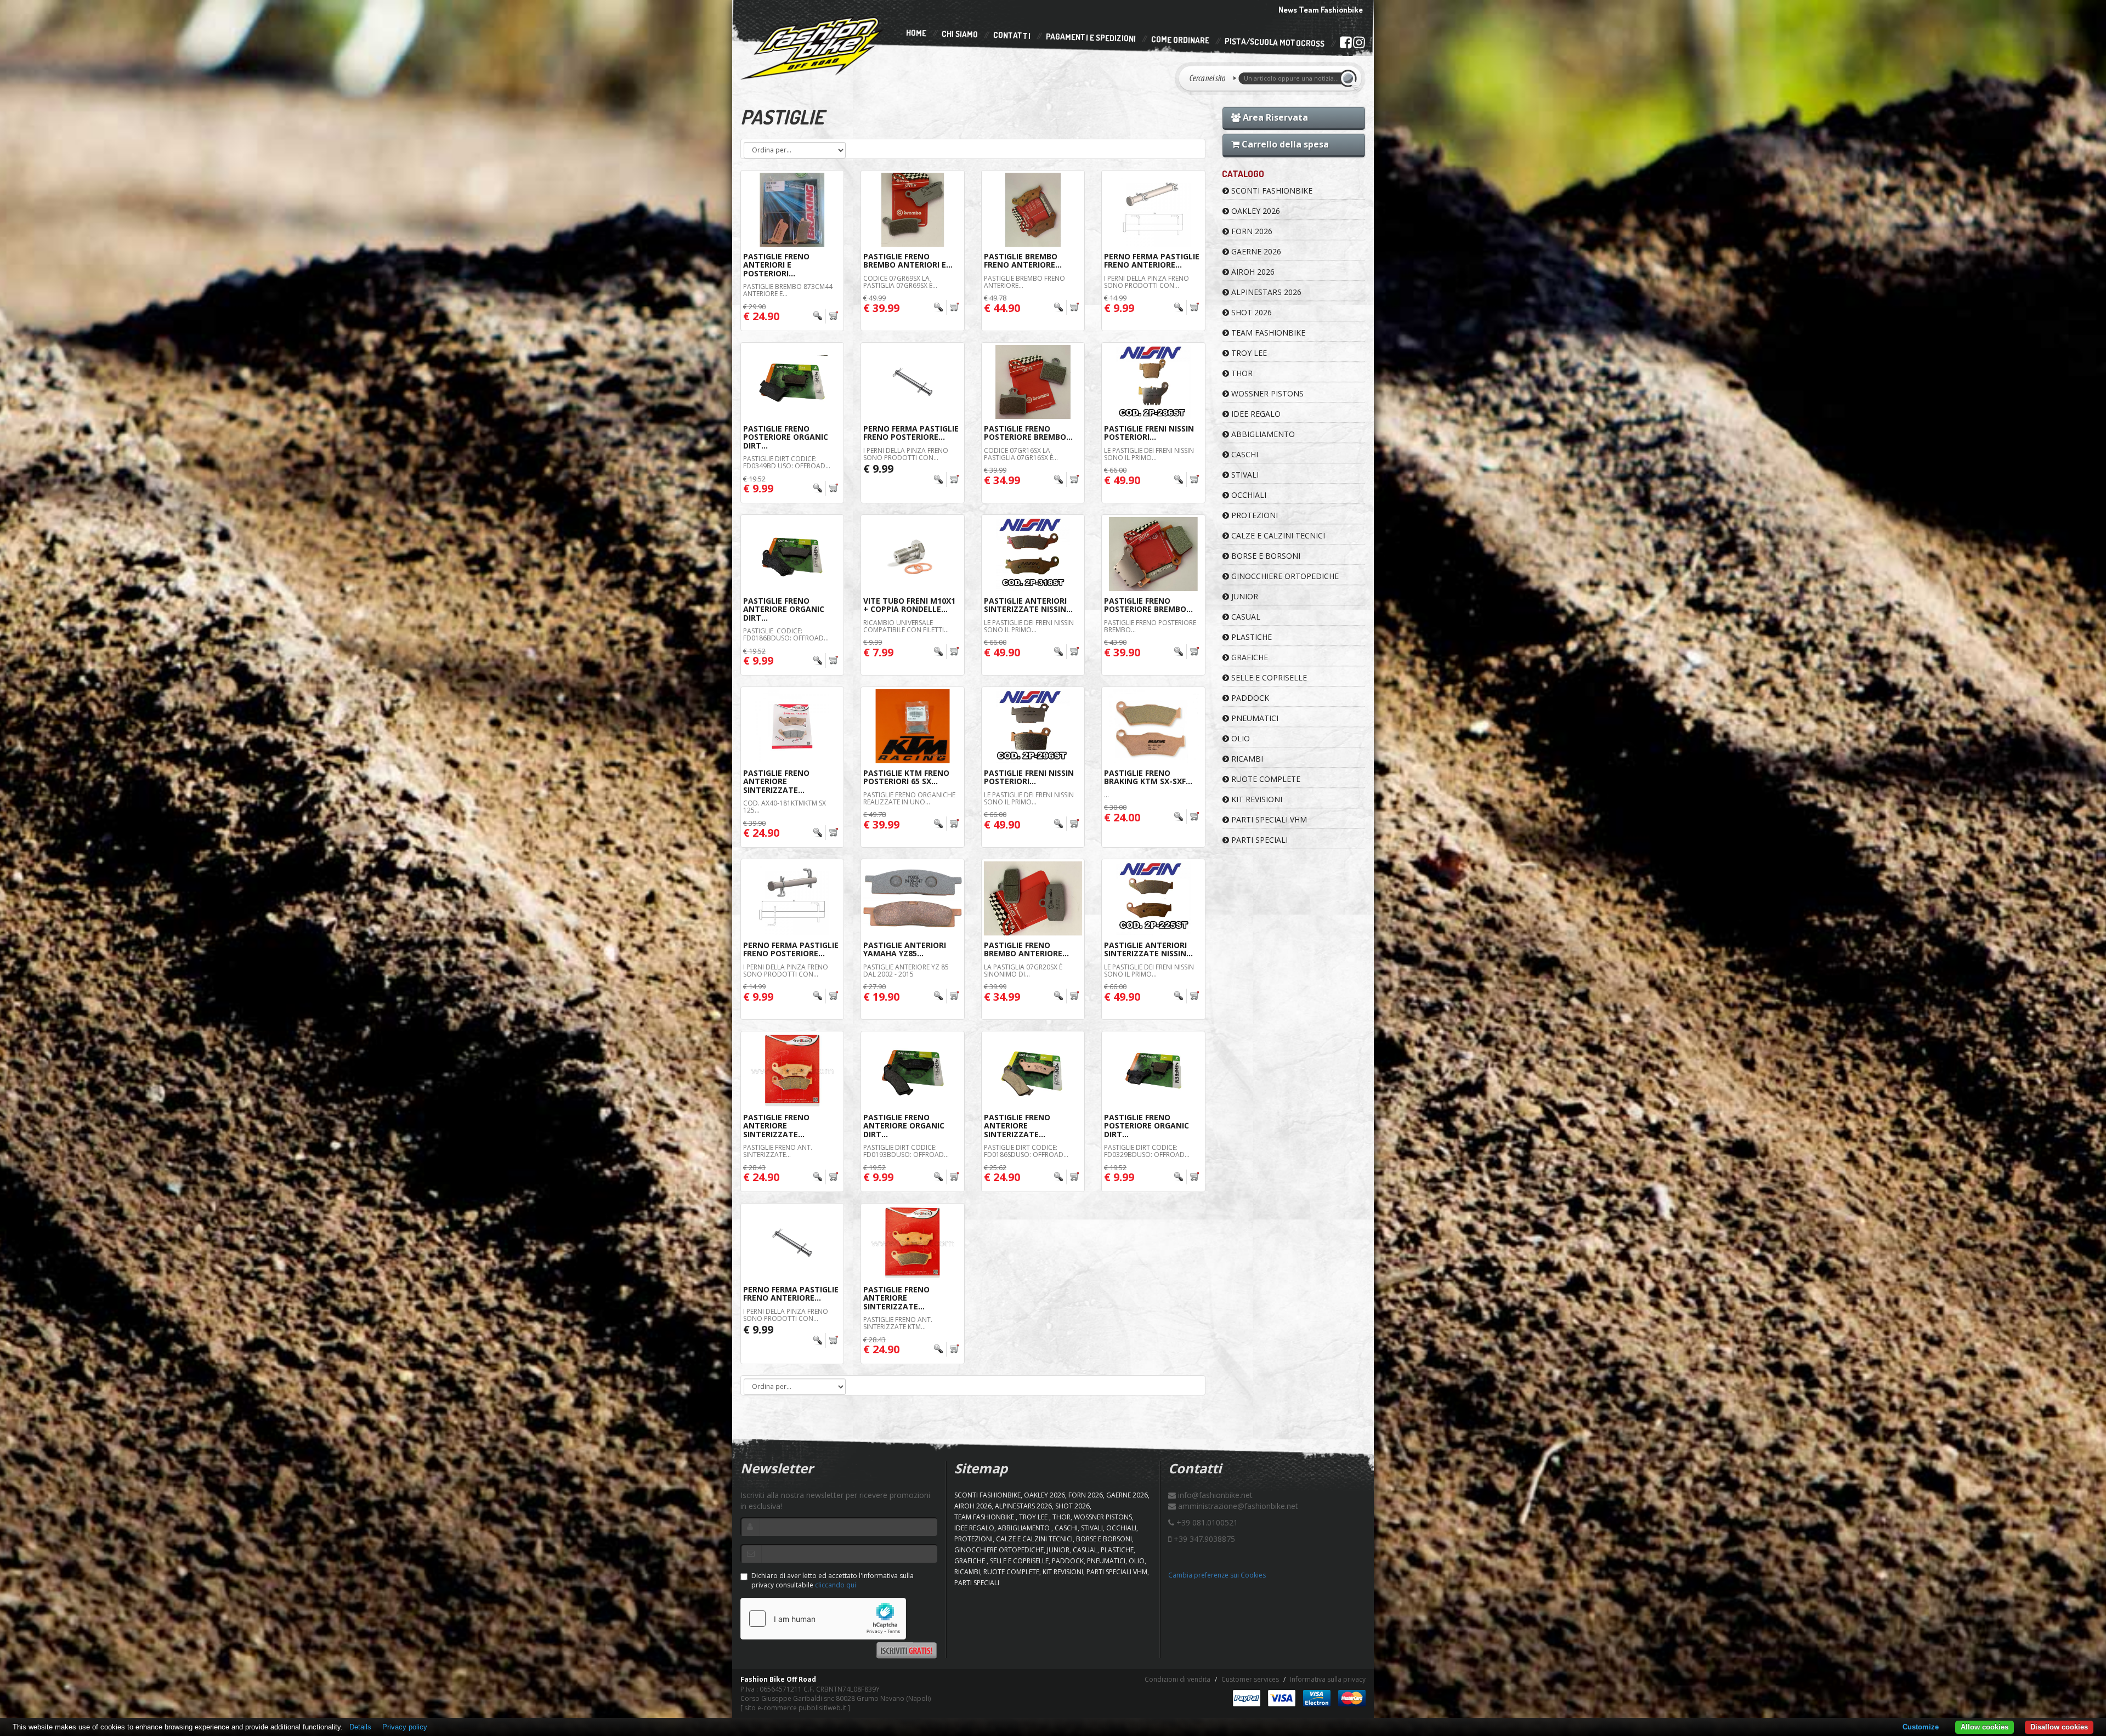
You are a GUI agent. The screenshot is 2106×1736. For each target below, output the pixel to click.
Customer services (1250, 1679)
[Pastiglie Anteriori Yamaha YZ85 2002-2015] (912, 898)
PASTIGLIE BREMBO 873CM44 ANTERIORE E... (788, 290)
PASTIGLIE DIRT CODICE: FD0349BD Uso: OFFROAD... (787, 462)
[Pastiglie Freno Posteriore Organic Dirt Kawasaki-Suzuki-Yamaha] (792, 382)
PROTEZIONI (1253, 515)
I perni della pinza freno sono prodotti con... (1147, 282)
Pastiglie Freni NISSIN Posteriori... (1149, 433)
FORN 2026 (1251, 231)
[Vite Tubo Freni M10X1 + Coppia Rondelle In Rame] (912, 554)
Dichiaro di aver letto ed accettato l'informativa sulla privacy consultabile (833, 1580)
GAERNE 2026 (1255, 251)
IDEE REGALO (1255, 414)
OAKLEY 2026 (1255, 211)
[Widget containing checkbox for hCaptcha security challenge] (823, 1619)
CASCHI (1244, 454)
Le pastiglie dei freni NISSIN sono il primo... (1149, 454)
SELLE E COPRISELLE (1268, 677)
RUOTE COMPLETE (1265, 779)
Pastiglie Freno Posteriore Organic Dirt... (786, 437)
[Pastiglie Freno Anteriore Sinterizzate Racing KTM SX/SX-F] (792, 726)
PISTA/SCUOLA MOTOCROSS (1275, 43)
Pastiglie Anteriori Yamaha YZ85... (905, 949)
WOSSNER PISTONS (1266, 393)
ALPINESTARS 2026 (1265, 292)
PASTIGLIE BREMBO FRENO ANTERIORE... (1024, 282)
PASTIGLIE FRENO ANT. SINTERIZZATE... (778, 1151)
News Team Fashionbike (1321, 10)
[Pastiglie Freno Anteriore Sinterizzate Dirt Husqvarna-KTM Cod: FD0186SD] (1033, 1071)
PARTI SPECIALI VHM (1268, 819)
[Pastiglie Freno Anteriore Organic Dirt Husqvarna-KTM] (792, 554)
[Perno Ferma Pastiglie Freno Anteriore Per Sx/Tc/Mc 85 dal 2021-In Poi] (1153, 210)
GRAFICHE (1249, 657)
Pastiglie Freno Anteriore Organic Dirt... (784, 609)
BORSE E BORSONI (1265, 556)
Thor (1241, 373)
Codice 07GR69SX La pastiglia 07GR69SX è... (900, 282)
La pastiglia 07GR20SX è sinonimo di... (1023, 971)
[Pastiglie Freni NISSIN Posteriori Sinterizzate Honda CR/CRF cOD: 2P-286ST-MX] (1153, 382)
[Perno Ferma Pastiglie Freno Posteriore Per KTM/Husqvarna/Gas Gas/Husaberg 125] (912, 382)
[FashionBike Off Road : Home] (813, 48)
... (1106, 795)
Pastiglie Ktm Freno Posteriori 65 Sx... (906, 777)
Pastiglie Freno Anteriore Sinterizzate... (776, 781)
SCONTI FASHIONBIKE (1271, 191)
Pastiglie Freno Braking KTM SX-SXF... (1148, 777)
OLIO (1239, 738)
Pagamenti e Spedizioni (1091, 38)
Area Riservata (1274, 117)
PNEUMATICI (1254, 718)
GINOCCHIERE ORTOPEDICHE (1284, 576)
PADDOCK (1249, 698)
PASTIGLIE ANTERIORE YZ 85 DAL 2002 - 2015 (906, 971)
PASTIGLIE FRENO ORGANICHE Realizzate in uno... (909, 798)
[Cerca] (1350, 78)
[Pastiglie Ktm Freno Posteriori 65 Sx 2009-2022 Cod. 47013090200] (912, 726)
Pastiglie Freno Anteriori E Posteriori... (776, 265)
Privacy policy (405, 1727)
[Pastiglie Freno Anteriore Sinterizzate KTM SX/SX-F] (912, 1243)
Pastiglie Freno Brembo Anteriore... (1026, 949)
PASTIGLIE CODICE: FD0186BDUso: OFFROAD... (786, 634)
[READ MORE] (826, 316)
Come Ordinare (1180, 40)
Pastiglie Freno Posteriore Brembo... (1028, 433)
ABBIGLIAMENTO (1262, 434)
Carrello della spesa (1284, 144)
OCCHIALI (1248, 495)
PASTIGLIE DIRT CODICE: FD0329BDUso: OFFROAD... (1147, 1151)
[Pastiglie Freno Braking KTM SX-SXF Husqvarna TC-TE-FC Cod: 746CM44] (1153, 726)
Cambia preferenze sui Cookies (1217, 1575)
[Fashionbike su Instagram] (1359, 45)
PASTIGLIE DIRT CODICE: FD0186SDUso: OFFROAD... (1026, 1151)
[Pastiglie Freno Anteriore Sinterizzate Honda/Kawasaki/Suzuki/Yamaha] (792, 1071)
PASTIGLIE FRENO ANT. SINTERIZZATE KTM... (899, 1323)
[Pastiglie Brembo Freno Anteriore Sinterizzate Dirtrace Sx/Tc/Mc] (1033, 210)
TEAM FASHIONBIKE (1267, 333)
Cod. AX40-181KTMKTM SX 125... (785, 807)
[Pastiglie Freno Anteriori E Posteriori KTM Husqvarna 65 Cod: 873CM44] (792, 210)
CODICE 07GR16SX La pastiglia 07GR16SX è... (1021, 454)
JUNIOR (1244, 596)
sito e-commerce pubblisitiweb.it (795, 1708)
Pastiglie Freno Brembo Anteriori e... (908, 260)
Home (916, 33)
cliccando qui (836, 1585)
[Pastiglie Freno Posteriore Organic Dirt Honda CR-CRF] (1153, 1071)
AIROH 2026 (1252, 272)
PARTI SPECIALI (1258, 840)
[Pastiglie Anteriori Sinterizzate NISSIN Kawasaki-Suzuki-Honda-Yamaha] (1153, 898)
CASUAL (1245, 617)
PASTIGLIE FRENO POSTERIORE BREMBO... (1150, 626)
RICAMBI (1246, 759)
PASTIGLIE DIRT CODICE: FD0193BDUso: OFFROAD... (906, 1151)
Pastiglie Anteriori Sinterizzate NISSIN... (1028, 605)
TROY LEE (1248, 353)
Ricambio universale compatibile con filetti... (906, 626)
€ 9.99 (878, 469)
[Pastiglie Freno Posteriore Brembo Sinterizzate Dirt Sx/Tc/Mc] (1153, 554)
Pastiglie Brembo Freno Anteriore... (1023, 260)
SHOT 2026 (1250, 312)
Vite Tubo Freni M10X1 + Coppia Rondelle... (909, 605)
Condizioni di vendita (1177, 1679)
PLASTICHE (1250, 637)
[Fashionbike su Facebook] (1346, 44)
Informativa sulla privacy (1328, 1679)
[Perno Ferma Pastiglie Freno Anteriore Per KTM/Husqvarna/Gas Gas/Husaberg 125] (792, 1243)
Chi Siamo (960, 34)
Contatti (1012, 36)
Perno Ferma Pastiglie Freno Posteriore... (911, 433)
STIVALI (1244, 475)
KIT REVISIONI (1256, 799)
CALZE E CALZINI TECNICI (1277, 535)
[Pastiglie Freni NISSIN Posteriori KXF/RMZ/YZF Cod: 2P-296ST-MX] (1033, 726)
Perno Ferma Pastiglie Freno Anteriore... (1152, 260)
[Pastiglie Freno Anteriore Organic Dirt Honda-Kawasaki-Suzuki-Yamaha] (912, 1071)
